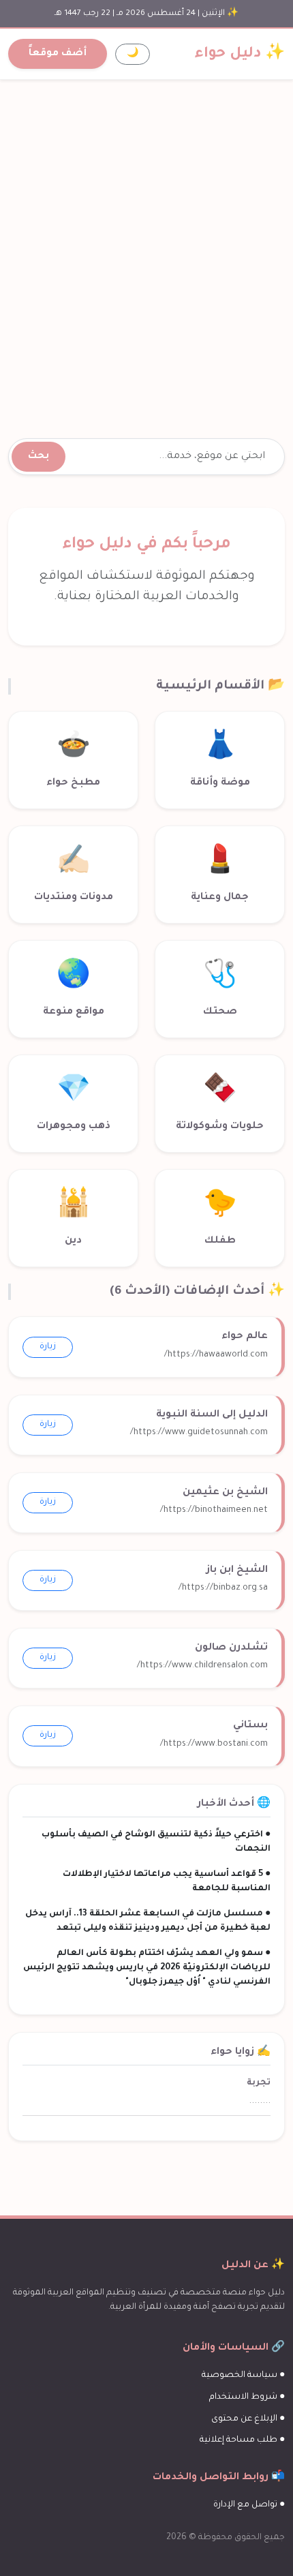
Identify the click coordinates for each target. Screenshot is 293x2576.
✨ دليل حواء (240, 54)
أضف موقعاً (58, 54)
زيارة (48, 1347)
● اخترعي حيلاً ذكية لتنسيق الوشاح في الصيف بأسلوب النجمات (156, 1842)
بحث (38, 457)
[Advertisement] (146, 243)
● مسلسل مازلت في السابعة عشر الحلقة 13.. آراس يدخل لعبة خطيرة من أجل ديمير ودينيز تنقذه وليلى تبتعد (148, 1921)
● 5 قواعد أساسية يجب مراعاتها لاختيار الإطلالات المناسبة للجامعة (167, 1882)
